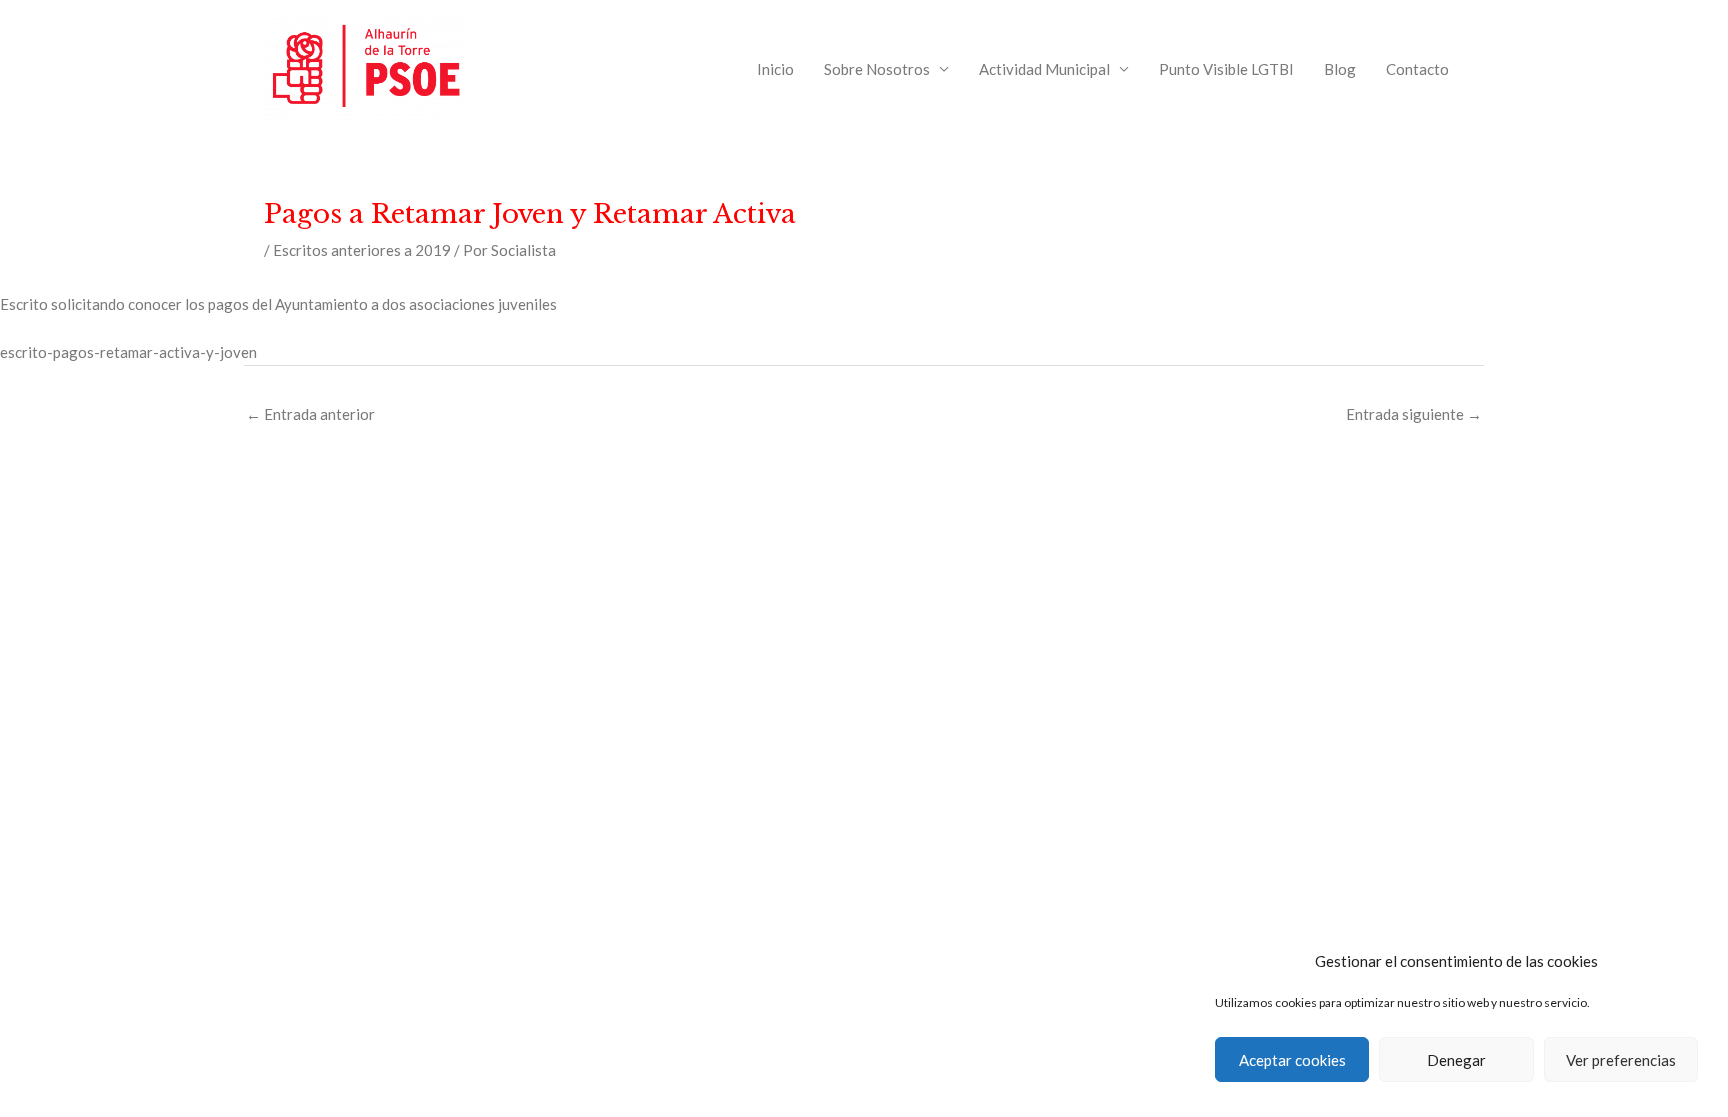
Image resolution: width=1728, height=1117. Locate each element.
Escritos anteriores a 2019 (362, 250)
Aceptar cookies (1292, 1060)
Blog (1340, 69)
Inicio (775, 69)
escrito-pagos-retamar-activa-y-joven (128, 352)
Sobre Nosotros (877, 69)
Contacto (1417, 69)
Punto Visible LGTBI (1226, 69)
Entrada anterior (310, 414)
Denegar (1456, 1060)
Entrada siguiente (1414, 414)
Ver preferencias (1621, 1060)
